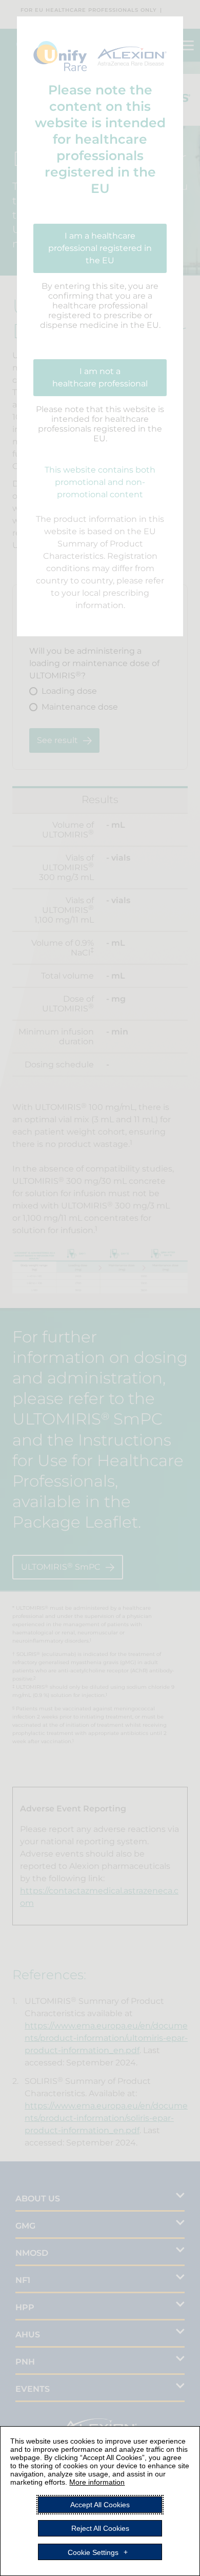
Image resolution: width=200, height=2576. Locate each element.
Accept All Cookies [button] (100, 2505)
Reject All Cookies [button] (100, 2528)
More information (97, 2482)
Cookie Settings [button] (93, 2552)
